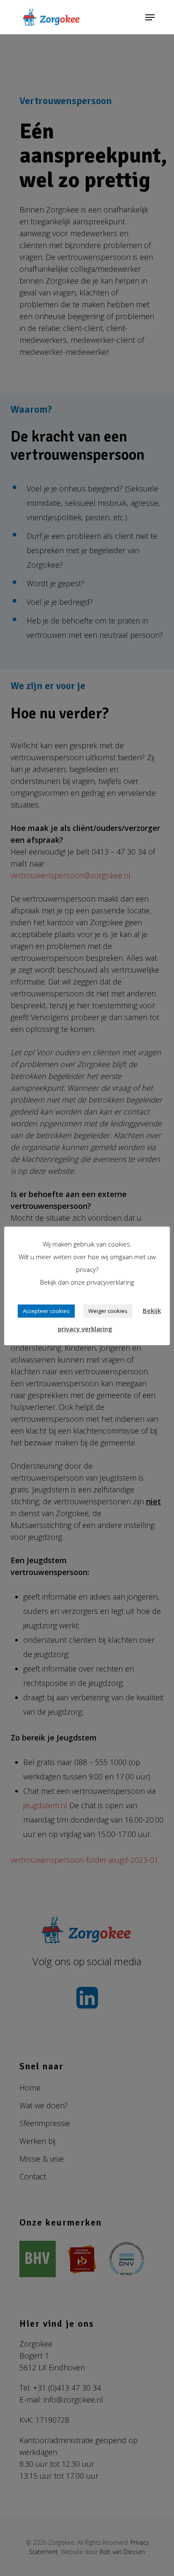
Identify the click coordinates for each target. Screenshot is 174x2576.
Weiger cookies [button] (108, 1311)
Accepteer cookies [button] (46, 1311)
